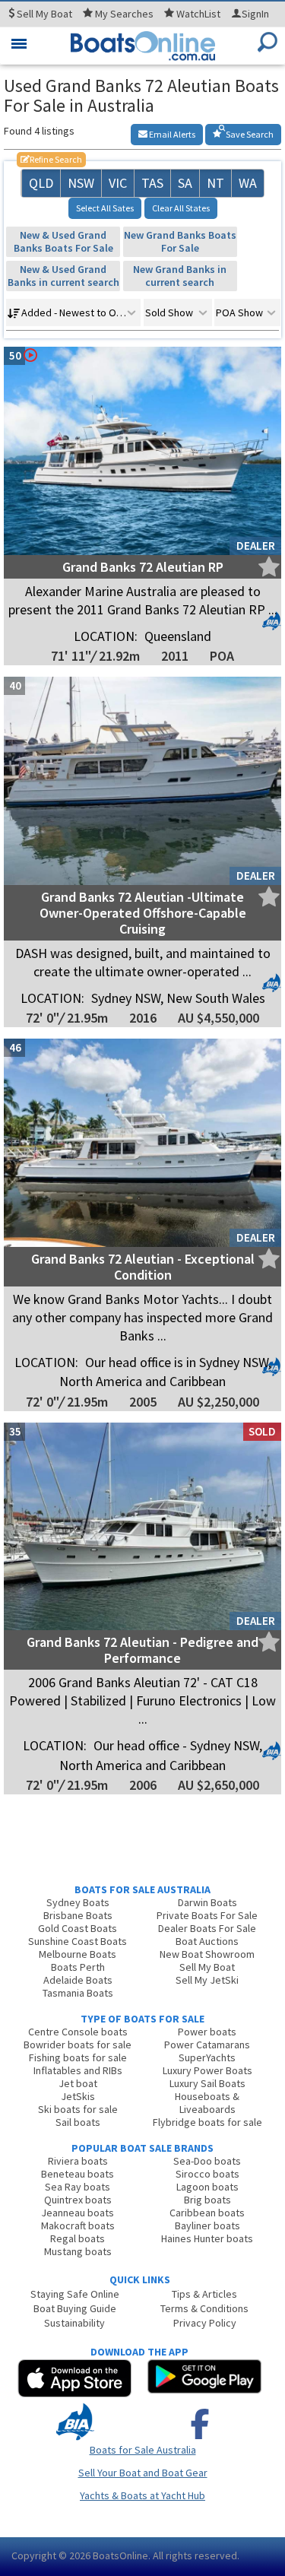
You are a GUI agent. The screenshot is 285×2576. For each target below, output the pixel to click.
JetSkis (78, 2096)
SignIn (255, 14)
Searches (124, 14)
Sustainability (74, 2323)
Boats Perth (78, 1967)
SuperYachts (207, 2057)
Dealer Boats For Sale (207, 1928)
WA (248, 183)
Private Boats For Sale (207, 1915)
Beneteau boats (78, 2174)
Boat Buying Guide (75, 2308)
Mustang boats (78, 2251)
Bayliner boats (207, 2225)
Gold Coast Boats (78, 1928)
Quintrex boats (78, 2200)
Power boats (207, 2032)
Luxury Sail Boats (207, 2083)
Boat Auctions (207, 1941)
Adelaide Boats (78, 1980)
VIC (118, 183)
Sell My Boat (207, 1967)
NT (215, 183)
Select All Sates (105, 208)
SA (185, 183)
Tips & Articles (204, 2294)
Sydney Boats (78, 1902)
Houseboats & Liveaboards (207, 2103)
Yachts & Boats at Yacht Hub (142, 2495)
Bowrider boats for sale (78, 2045)
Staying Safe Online (75, 2294)
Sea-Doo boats (207, 2161)
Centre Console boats (78, 2032)
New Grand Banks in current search (180, 276)
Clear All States (181, 208)
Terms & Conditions (204, 2308)
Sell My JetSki (207, 1980)
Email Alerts (171, 134)
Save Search (249, 134)
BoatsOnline (120, 2555)
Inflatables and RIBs (78, 2070)
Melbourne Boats (78, 1954)
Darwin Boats (207, 1902)
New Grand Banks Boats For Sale (180, 241)
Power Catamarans (207, 2045)
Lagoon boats (207, 2187)
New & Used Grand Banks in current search (63, 276)
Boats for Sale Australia (143, 2450)
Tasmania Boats (78, 1993)
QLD (41, 183)
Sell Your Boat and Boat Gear (143, 2473)
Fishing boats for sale (78, 2057)
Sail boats (78, 2122)
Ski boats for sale (78, 2109)
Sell (43, 14)
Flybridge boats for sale (207, 2122)
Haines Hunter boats (207, 2238)
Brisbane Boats (78, 1915)
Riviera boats (78, 2161)
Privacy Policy (205, 2323)
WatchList (198, 14)
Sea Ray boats (78, 2187)
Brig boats (207, 2200)
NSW (81, 183)
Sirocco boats (207, 2174)
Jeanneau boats (78, 2213)
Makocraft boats (78, 2225)
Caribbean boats (207, 2213)
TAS (152, 183)
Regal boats (78, 2238)
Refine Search (51, 159)
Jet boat (78, 2083)
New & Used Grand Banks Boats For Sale (63, 241)
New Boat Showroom (207, 1954)
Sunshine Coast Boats (78, 1941)
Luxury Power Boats (207, 2070)
